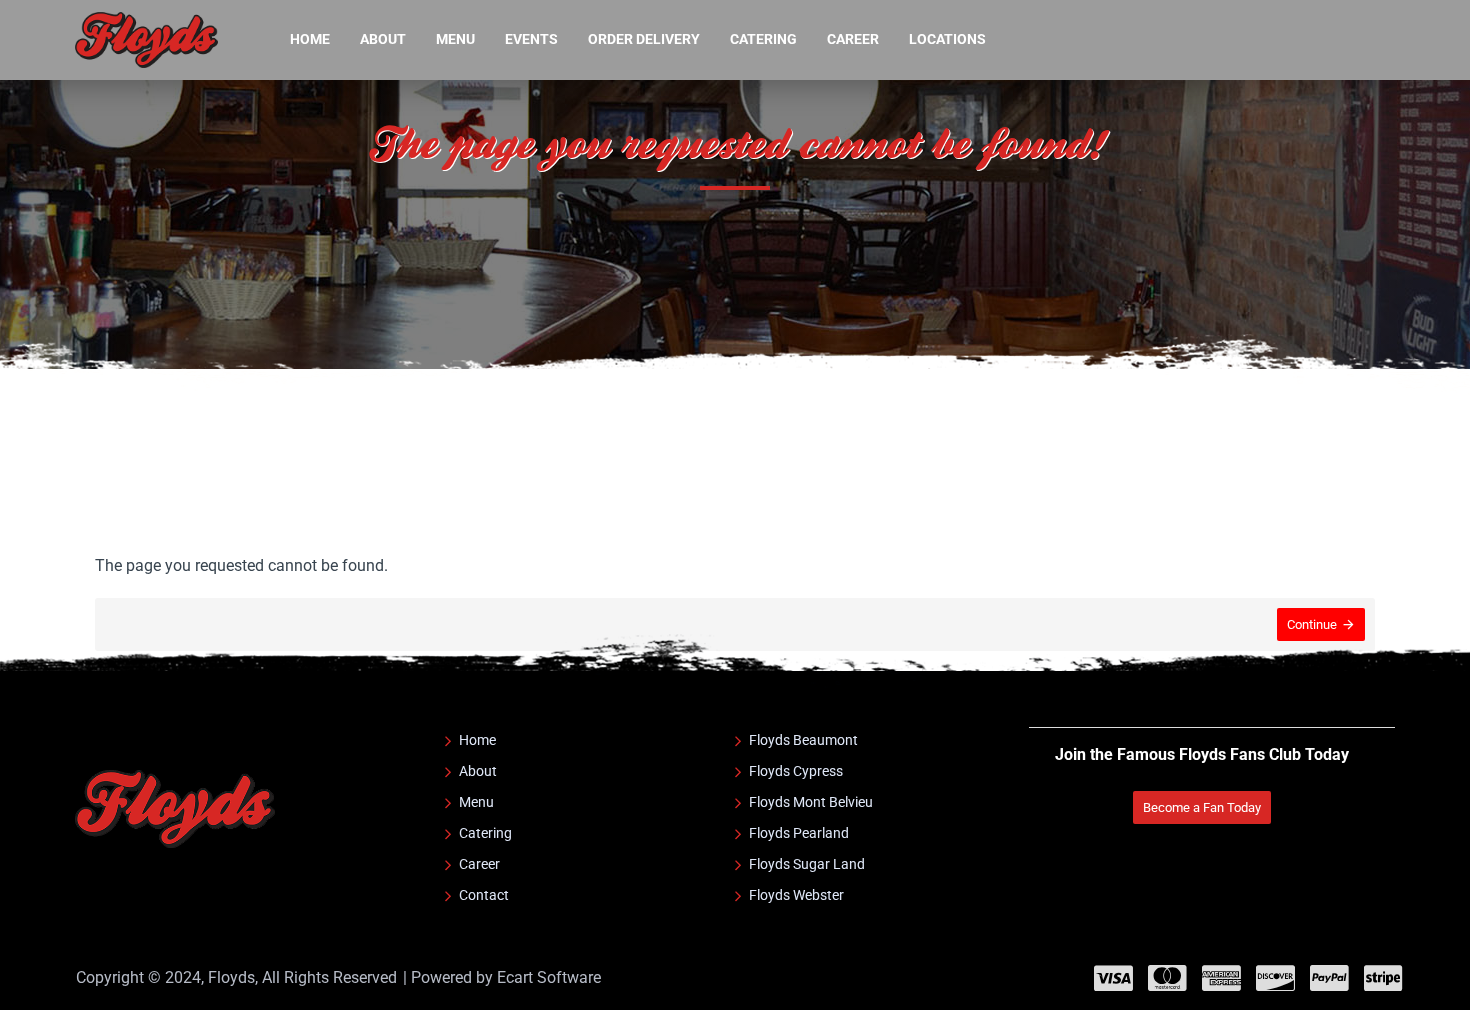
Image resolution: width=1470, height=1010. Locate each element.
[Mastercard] (1167, 978)
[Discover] (1275, 978)
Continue (1312, 624)
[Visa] (1113, 978)
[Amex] (1221, 978)
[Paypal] (1329, 978)
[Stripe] (1383, 978)
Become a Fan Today (1202, 807)
